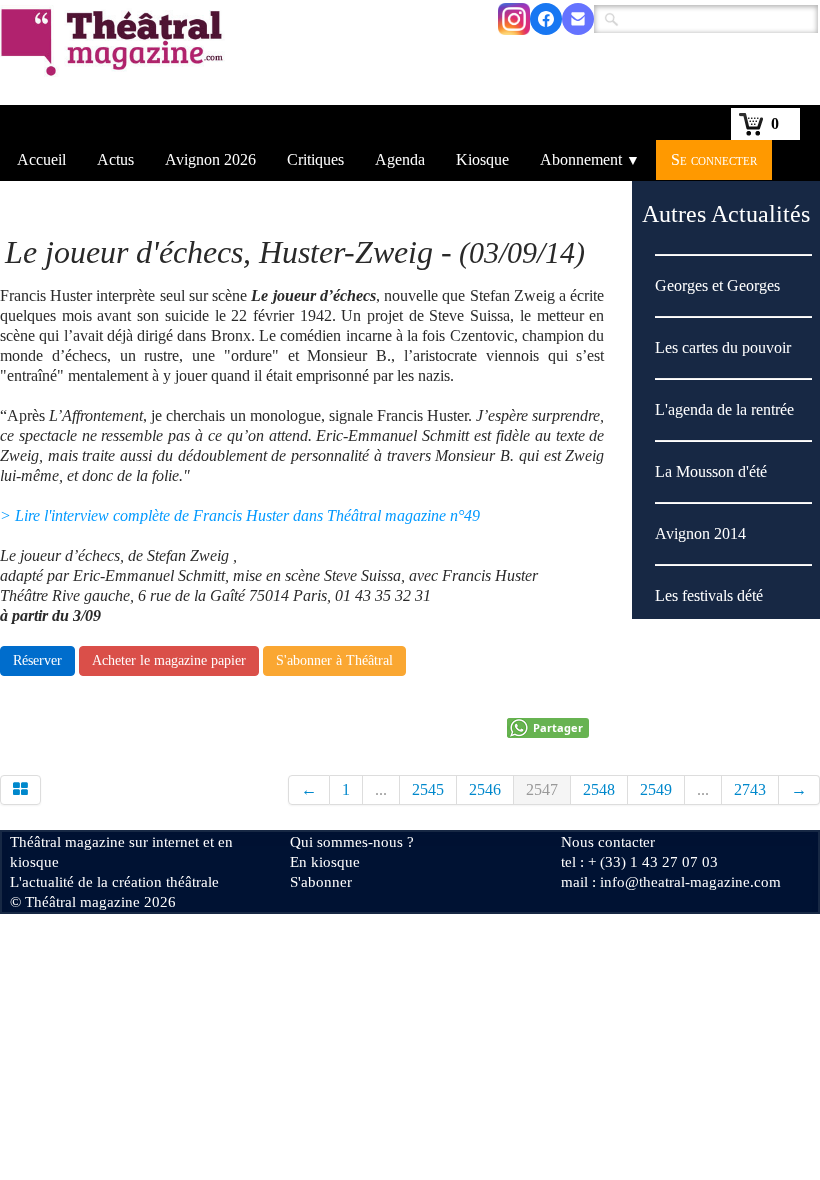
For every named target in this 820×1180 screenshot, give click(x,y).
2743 (750, 789)
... (381, 789)
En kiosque (325, 862)
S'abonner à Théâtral (334, 660)
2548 (599, 789)
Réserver (37, 660)
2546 (485, 789)
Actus (115, 159)
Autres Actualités (726, 214)
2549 (656, 789)
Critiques (315, 159)
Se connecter (714, 159)
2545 (428, 789)
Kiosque (482, 159)
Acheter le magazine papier (169, 660)
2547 (542, 789)
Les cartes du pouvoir (723, 347)
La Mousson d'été (711, 471)
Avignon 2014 (700, 533)
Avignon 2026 (210, 159)
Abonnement (590, 159)
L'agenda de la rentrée (726, 409)
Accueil (41, 159)
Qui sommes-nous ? (352, 842)
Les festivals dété (709, 595)
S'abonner (321, 882)
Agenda (400, 159)
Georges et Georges (717, 285)
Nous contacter (608, 842)
